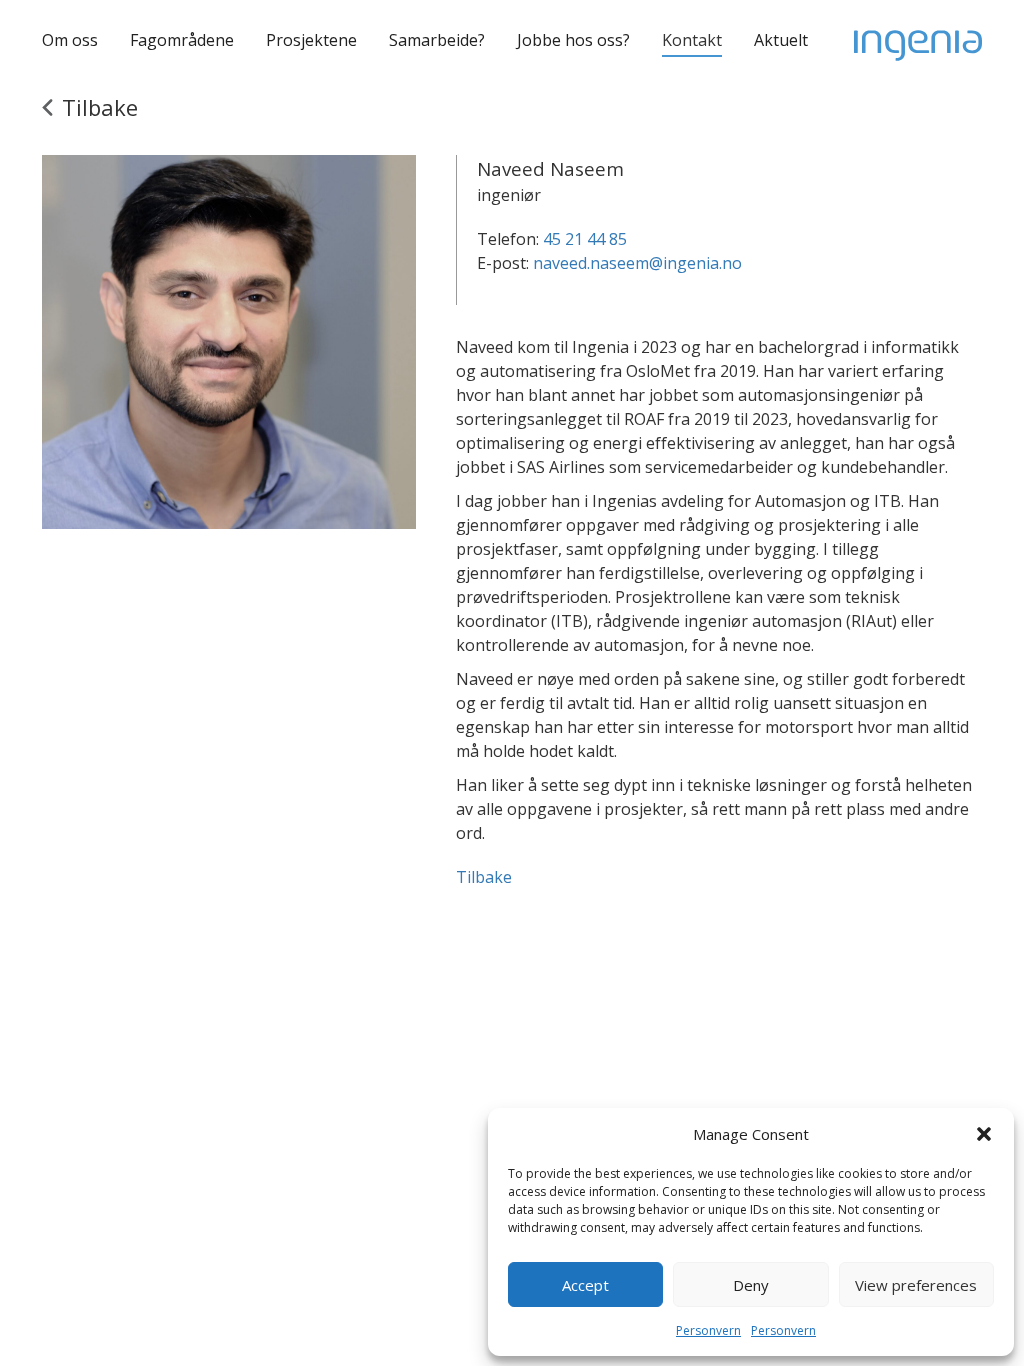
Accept (585, 1285)
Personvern (708, 1330)
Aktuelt (781, 40)
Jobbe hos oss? (573, 40)
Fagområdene (182, 40)
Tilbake (484, 877)
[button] (984, 1134)
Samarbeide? (437, 40)
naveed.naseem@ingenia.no (637, 263)
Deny (751, 1285)
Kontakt (692, 40)
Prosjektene (311, 40)
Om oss (70, 40)
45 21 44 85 (585, 239)
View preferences (916, 1285)
